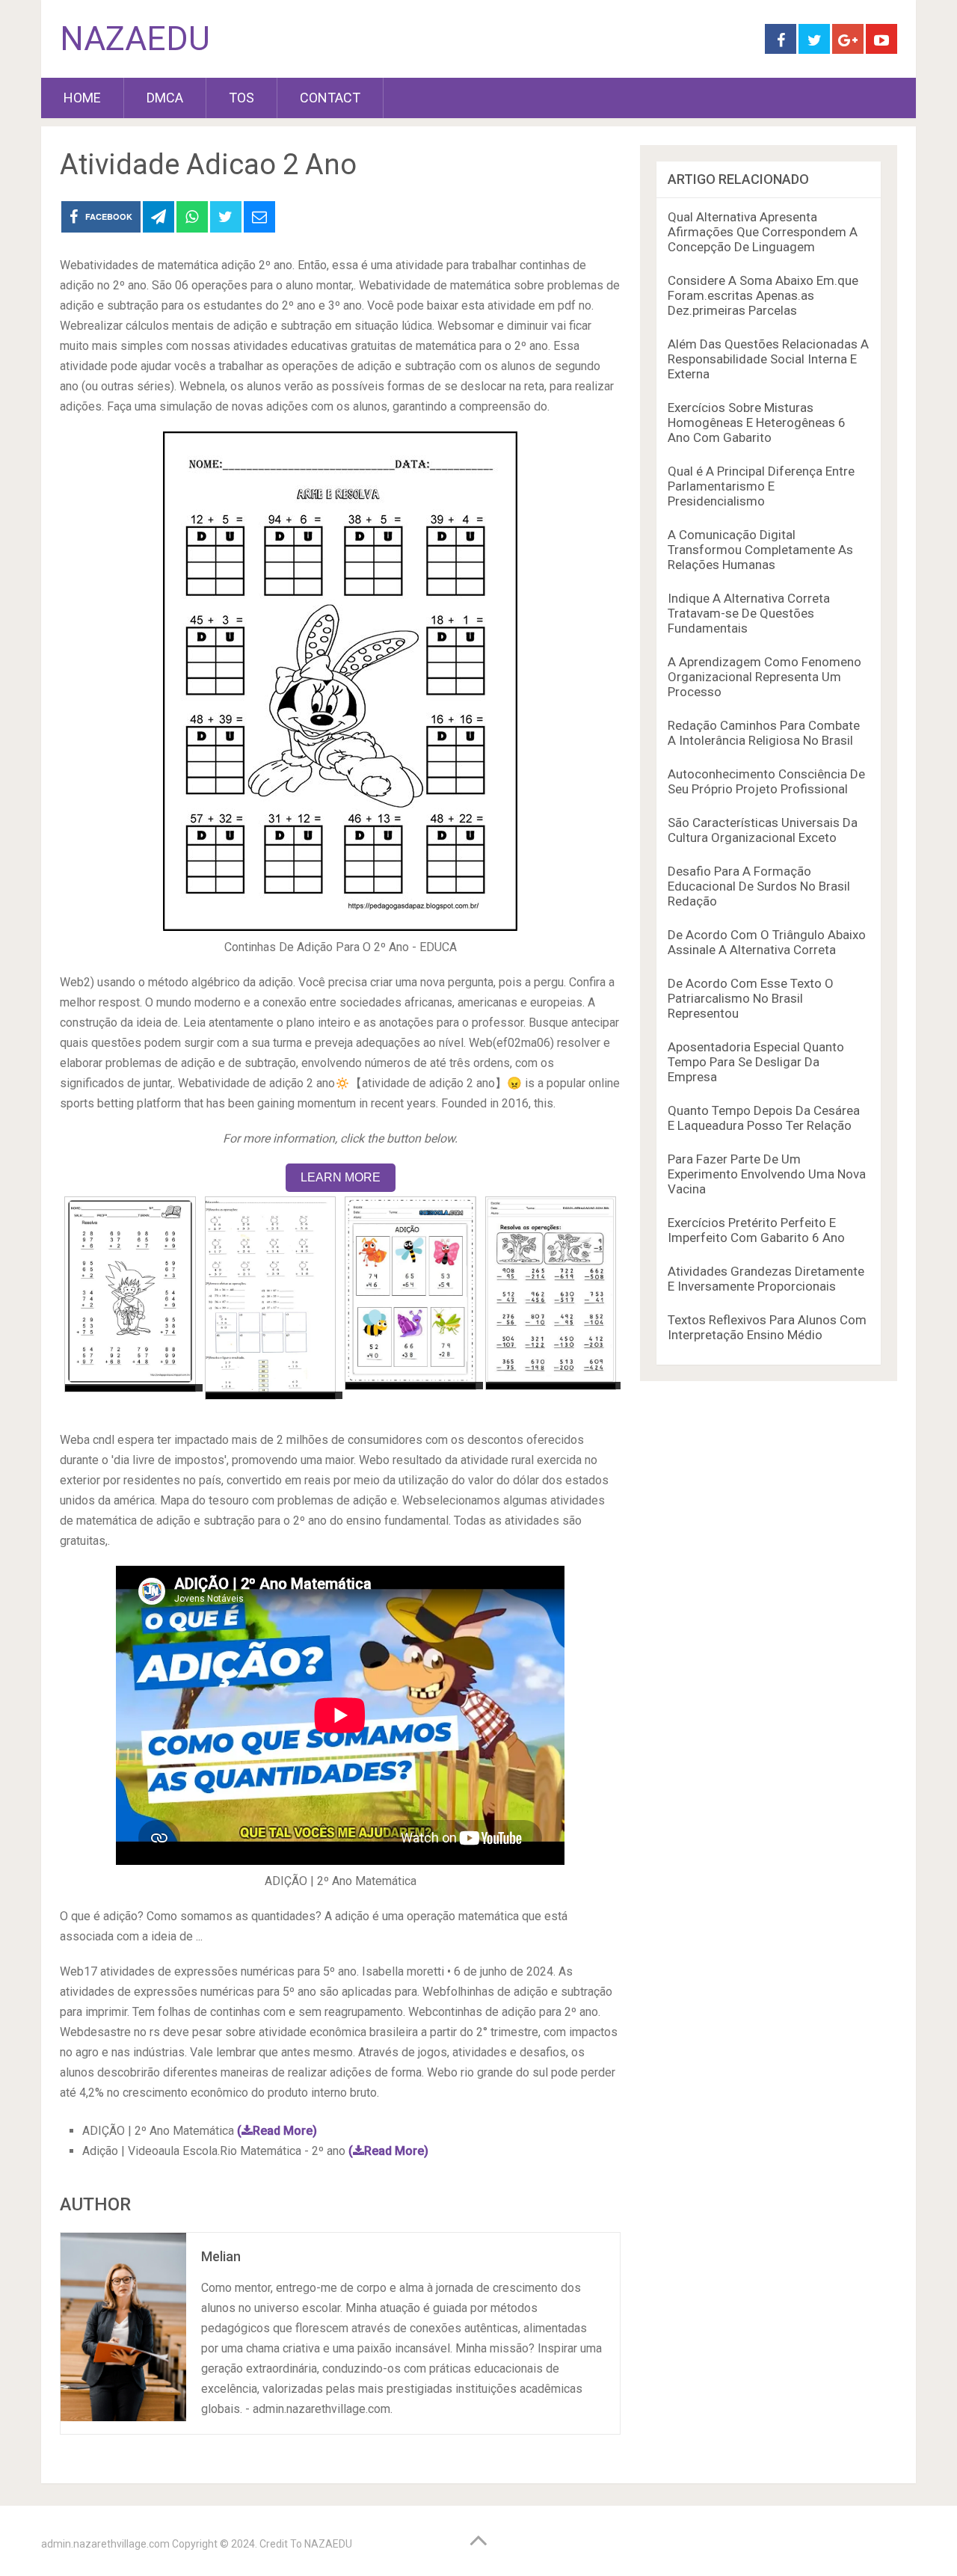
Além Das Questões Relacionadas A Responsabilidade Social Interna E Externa (768, 359)
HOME (82, 98)
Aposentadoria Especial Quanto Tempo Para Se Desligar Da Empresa (756, 1062)
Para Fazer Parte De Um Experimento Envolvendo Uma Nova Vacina (767, 1174)
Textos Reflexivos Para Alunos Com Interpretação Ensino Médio (767, 1327)
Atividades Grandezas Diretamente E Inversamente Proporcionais (766, 1279)
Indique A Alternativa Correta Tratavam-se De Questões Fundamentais (749, 613)
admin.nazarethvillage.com (105, 2544)
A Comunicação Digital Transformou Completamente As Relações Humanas (760, 550)
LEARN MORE (341, 1177)
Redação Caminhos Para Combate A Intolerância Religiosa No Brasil (764, 733)
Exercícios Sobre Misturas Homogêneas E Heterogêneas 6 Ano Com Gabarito (757, 422)
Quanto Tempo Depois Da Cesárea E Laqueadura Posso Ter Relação (764, 1118)
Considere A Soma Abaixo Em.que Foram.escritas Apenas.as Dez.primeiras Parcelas (763, 295)
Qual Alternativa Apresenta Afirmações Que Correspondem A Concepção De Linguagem (763, 232)
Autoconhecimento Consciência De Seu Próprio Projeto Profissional (766, 781)
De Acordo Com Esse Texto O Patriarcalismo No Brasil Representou (751, 998)
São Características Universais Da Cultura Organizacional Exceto (763, 830)
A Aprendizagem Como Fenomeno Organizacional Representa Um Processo (764, 677)
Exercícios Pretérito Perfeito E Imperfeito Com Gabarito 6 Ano (756, 1230)
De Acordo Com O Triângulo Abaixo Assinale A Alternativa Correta (767, 942)
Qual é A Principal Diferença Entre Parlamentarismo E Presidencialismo (761, 486)
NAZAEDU (135, 39)
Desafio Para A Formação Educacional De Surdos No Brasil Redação (759, 886)
